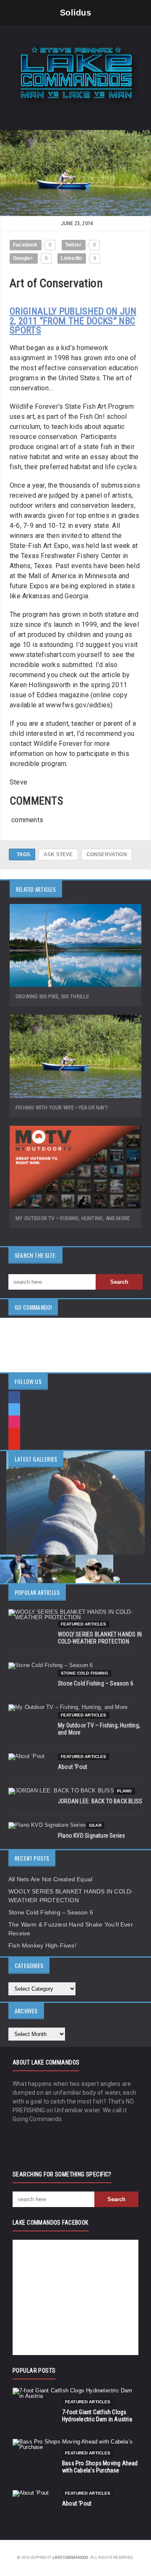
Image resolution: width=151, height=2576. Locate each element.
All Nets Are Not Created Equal (50, 1879)
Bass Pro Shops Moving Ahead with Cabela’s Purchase (100, 2467)
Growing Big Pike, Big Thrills (52, 996)
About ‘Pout (73, 1767)
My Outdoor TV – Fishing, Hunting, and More (73, 1218)
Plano (125, 1791)
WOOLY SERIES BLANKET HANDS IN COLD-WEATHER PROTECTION (100, 1638)
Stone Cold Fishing (85, 1673)
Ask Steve (58, 854)
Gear (95, 1825)
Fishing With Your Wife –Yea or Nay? (62, 1108)
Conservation (107, 854)
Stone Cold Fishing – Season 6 (96, 1683)
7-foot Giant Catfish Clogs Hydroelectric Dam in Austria (97, 2416)
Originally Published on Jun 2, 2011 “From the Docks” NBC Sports (73, 321)
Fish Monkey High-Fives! (42, 1945)
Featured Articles (84, 1624)
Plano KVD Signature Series (91, 1836)
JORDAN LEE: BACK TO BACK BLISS (100, 1801)
